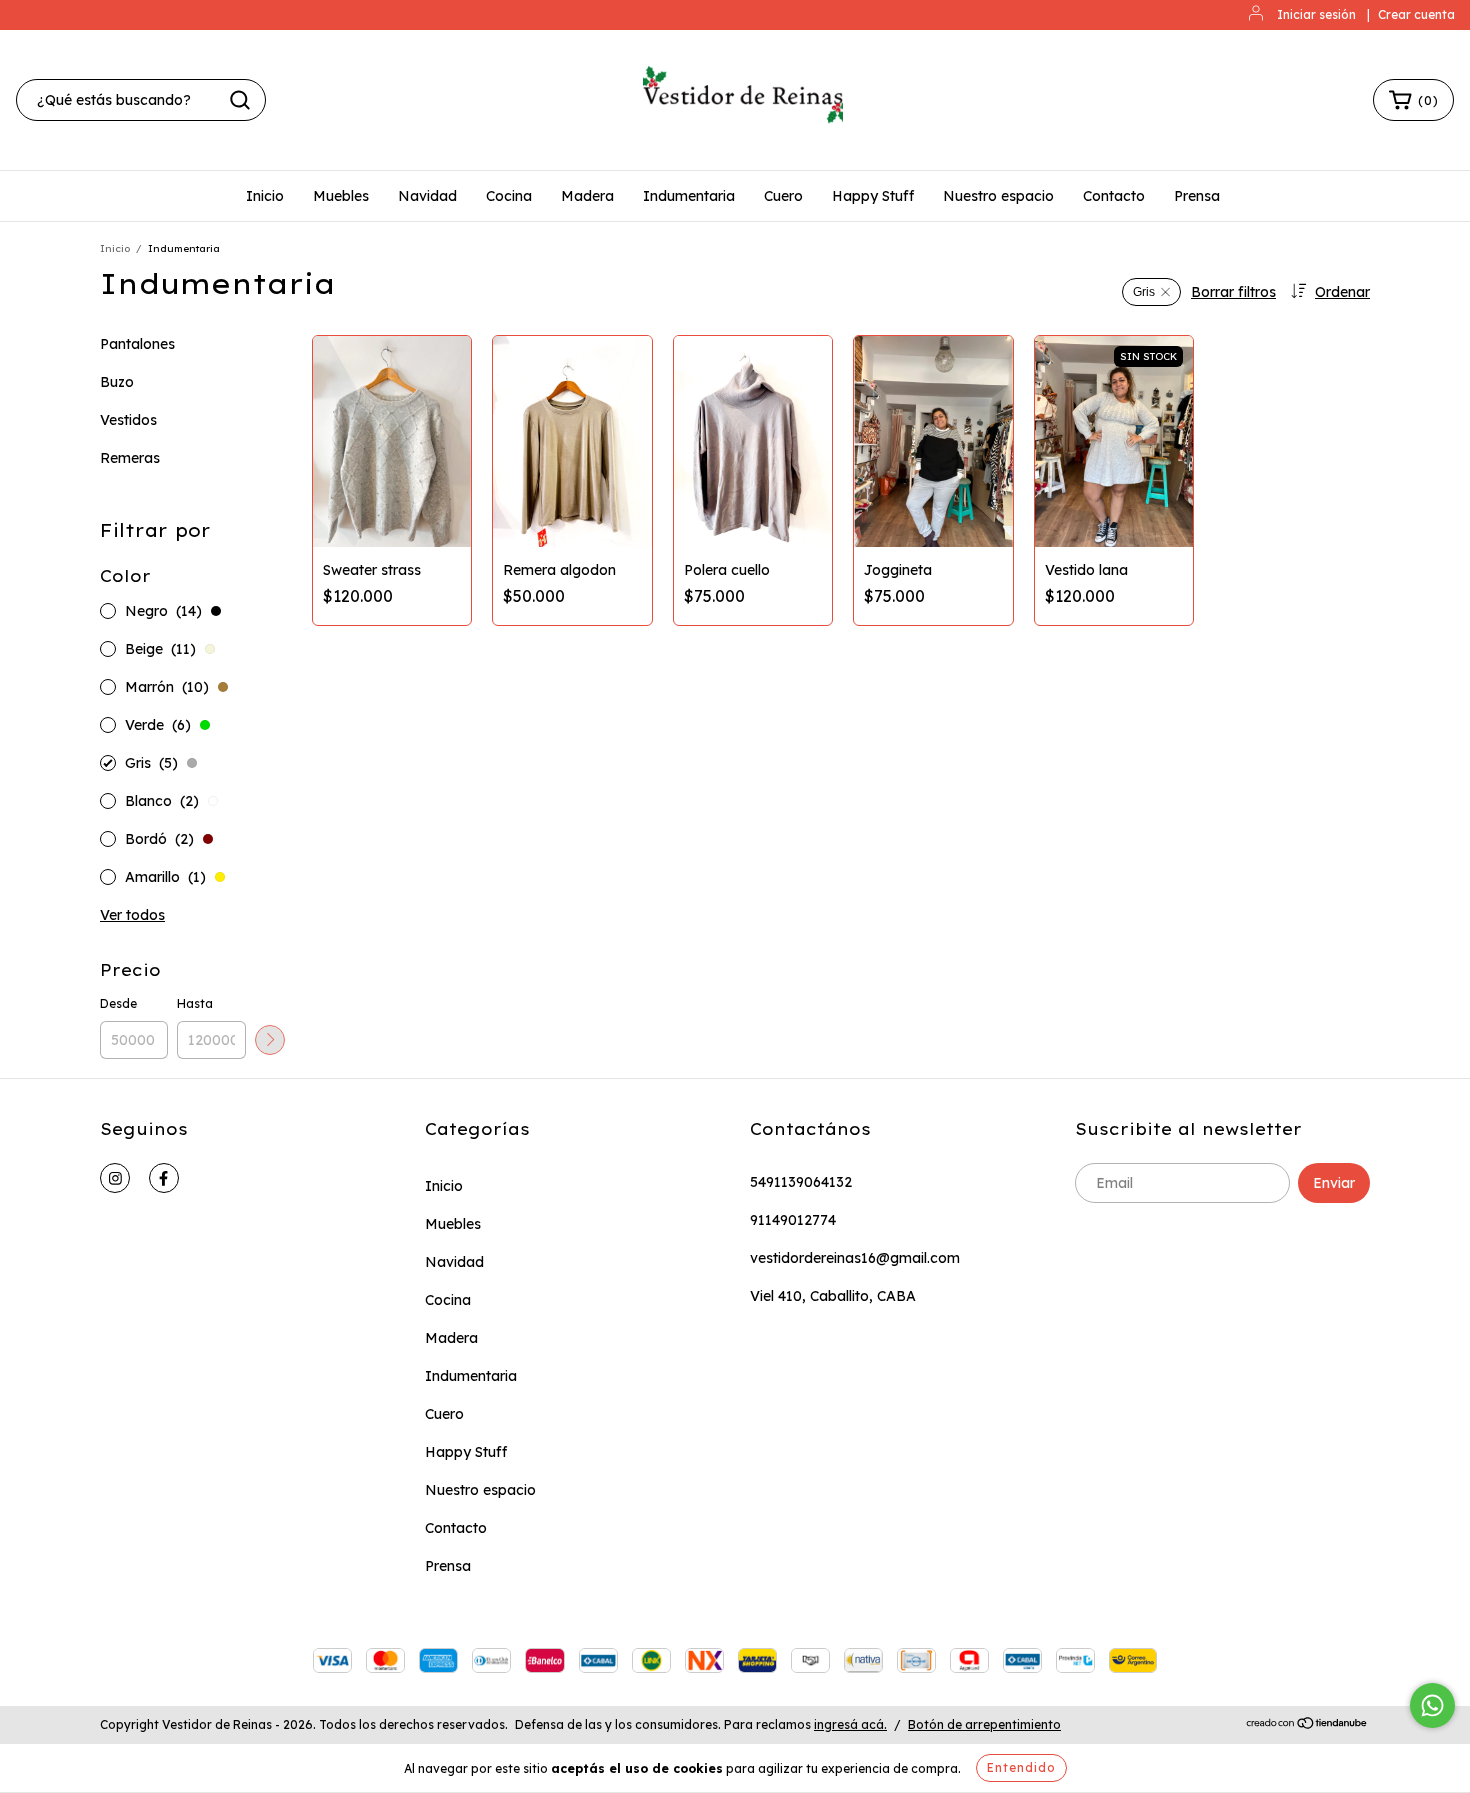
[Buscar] (240, 100)
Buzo (117, 382)
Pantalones (137, 344)
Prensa (1197, 196)
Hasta (195, 1003)
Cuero (783, 196)
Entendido (1021, 1767)
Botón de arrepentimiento (984, 1724)
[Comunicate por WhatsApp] (1432, 1705)
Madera (587, 196)
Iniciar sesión (1316, 14)
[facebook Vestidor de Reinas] (164, 1178)
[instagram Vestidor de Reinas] (115, 1178)
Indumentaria (689, 196)
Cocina (509, 196)
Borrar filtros (1233, 292)
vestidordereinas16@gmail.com (855, 1258)
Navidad (427, 196)
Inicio (265, 196)
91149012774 (793, 1220)
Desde (118, 1003)
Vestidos (128, 420)
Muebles (341, 196)
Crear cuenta (1416, 14)
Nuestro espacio (998, 196)
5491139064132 (801, 1182)
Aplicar (270, 1040)
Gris (1144, 292)
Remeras (130, 458)
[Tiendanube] (1307, 1725)
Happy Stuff (873, 196)
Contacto (1114, 196)
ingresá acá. (850, 1724)
